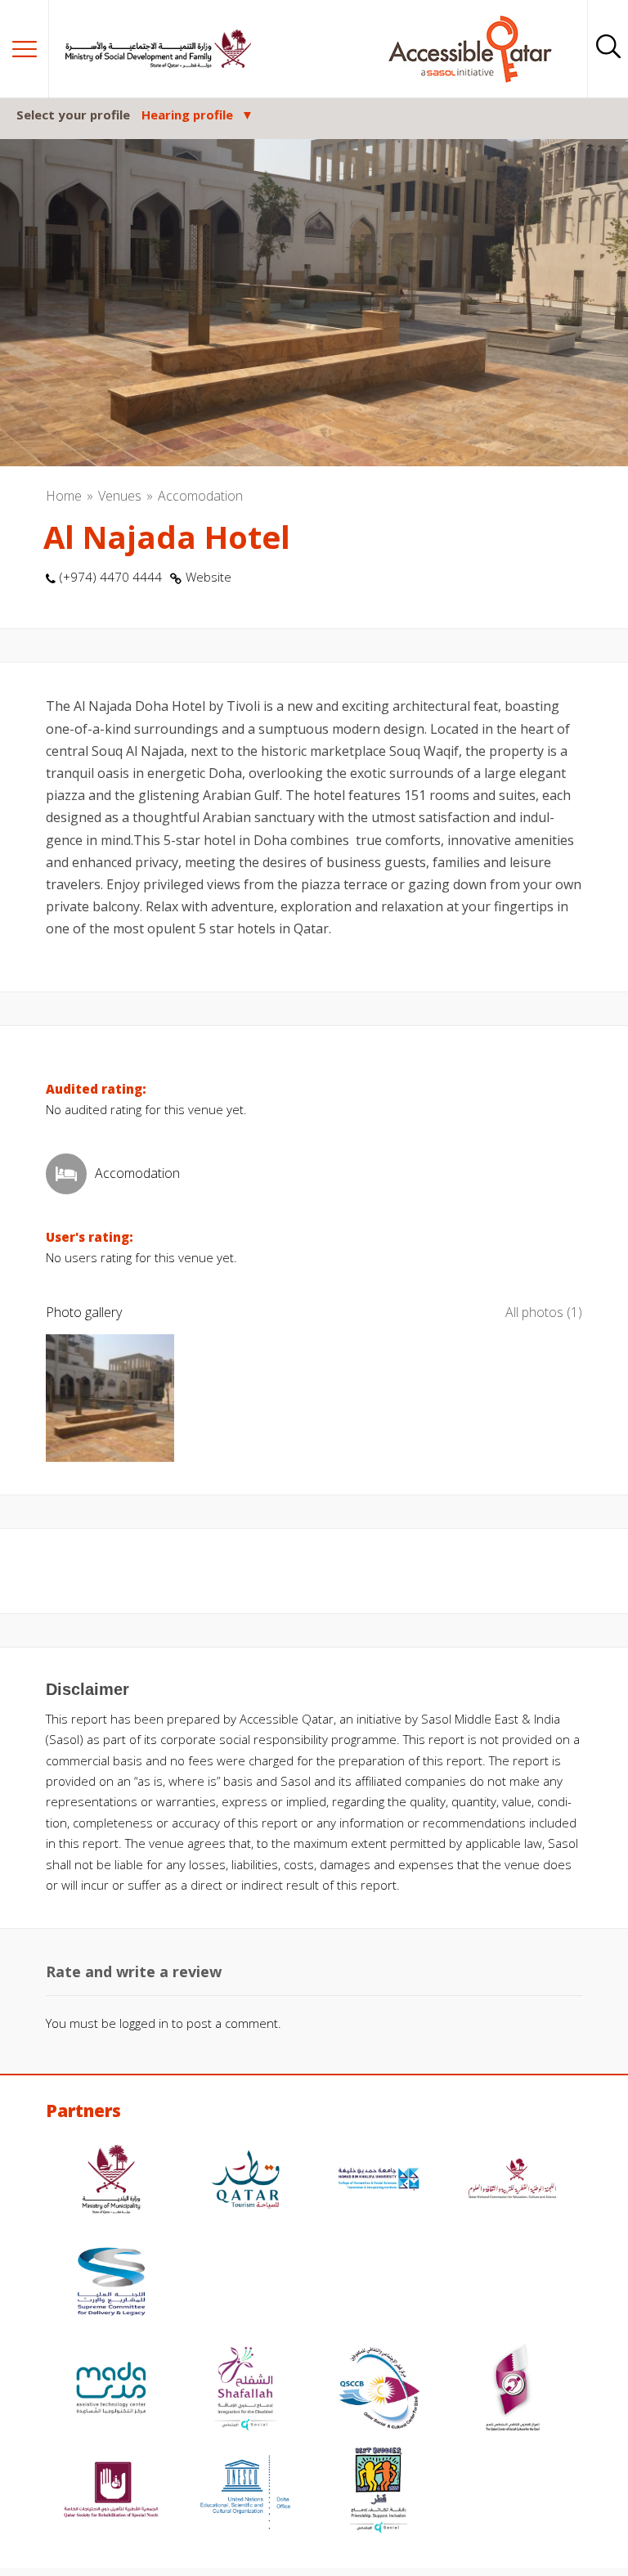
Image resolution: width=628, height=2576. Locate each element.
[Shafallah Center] (245, 2390)
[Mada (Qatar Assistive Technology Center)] (111, 2390)
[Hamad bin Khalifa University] (379, 2181)
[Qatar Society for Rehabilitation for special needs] (111, 2492)
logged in (144, 2023)
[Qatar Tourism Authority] (245, 2181)
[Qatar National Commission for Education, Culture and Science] (513, 2181)
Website (209, 577)
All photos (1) (544, 1312)
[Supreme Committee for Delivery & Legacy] (111, 2284)
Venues (120, 496)
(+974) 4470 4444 (111, 577)
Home (64, 496)
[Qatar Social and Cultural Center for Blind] (379, 2390)
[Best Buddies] (379, 2492)
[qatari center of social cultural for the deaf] (513, 2390)
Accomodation (200, 496)
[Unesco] (245, 2492)
